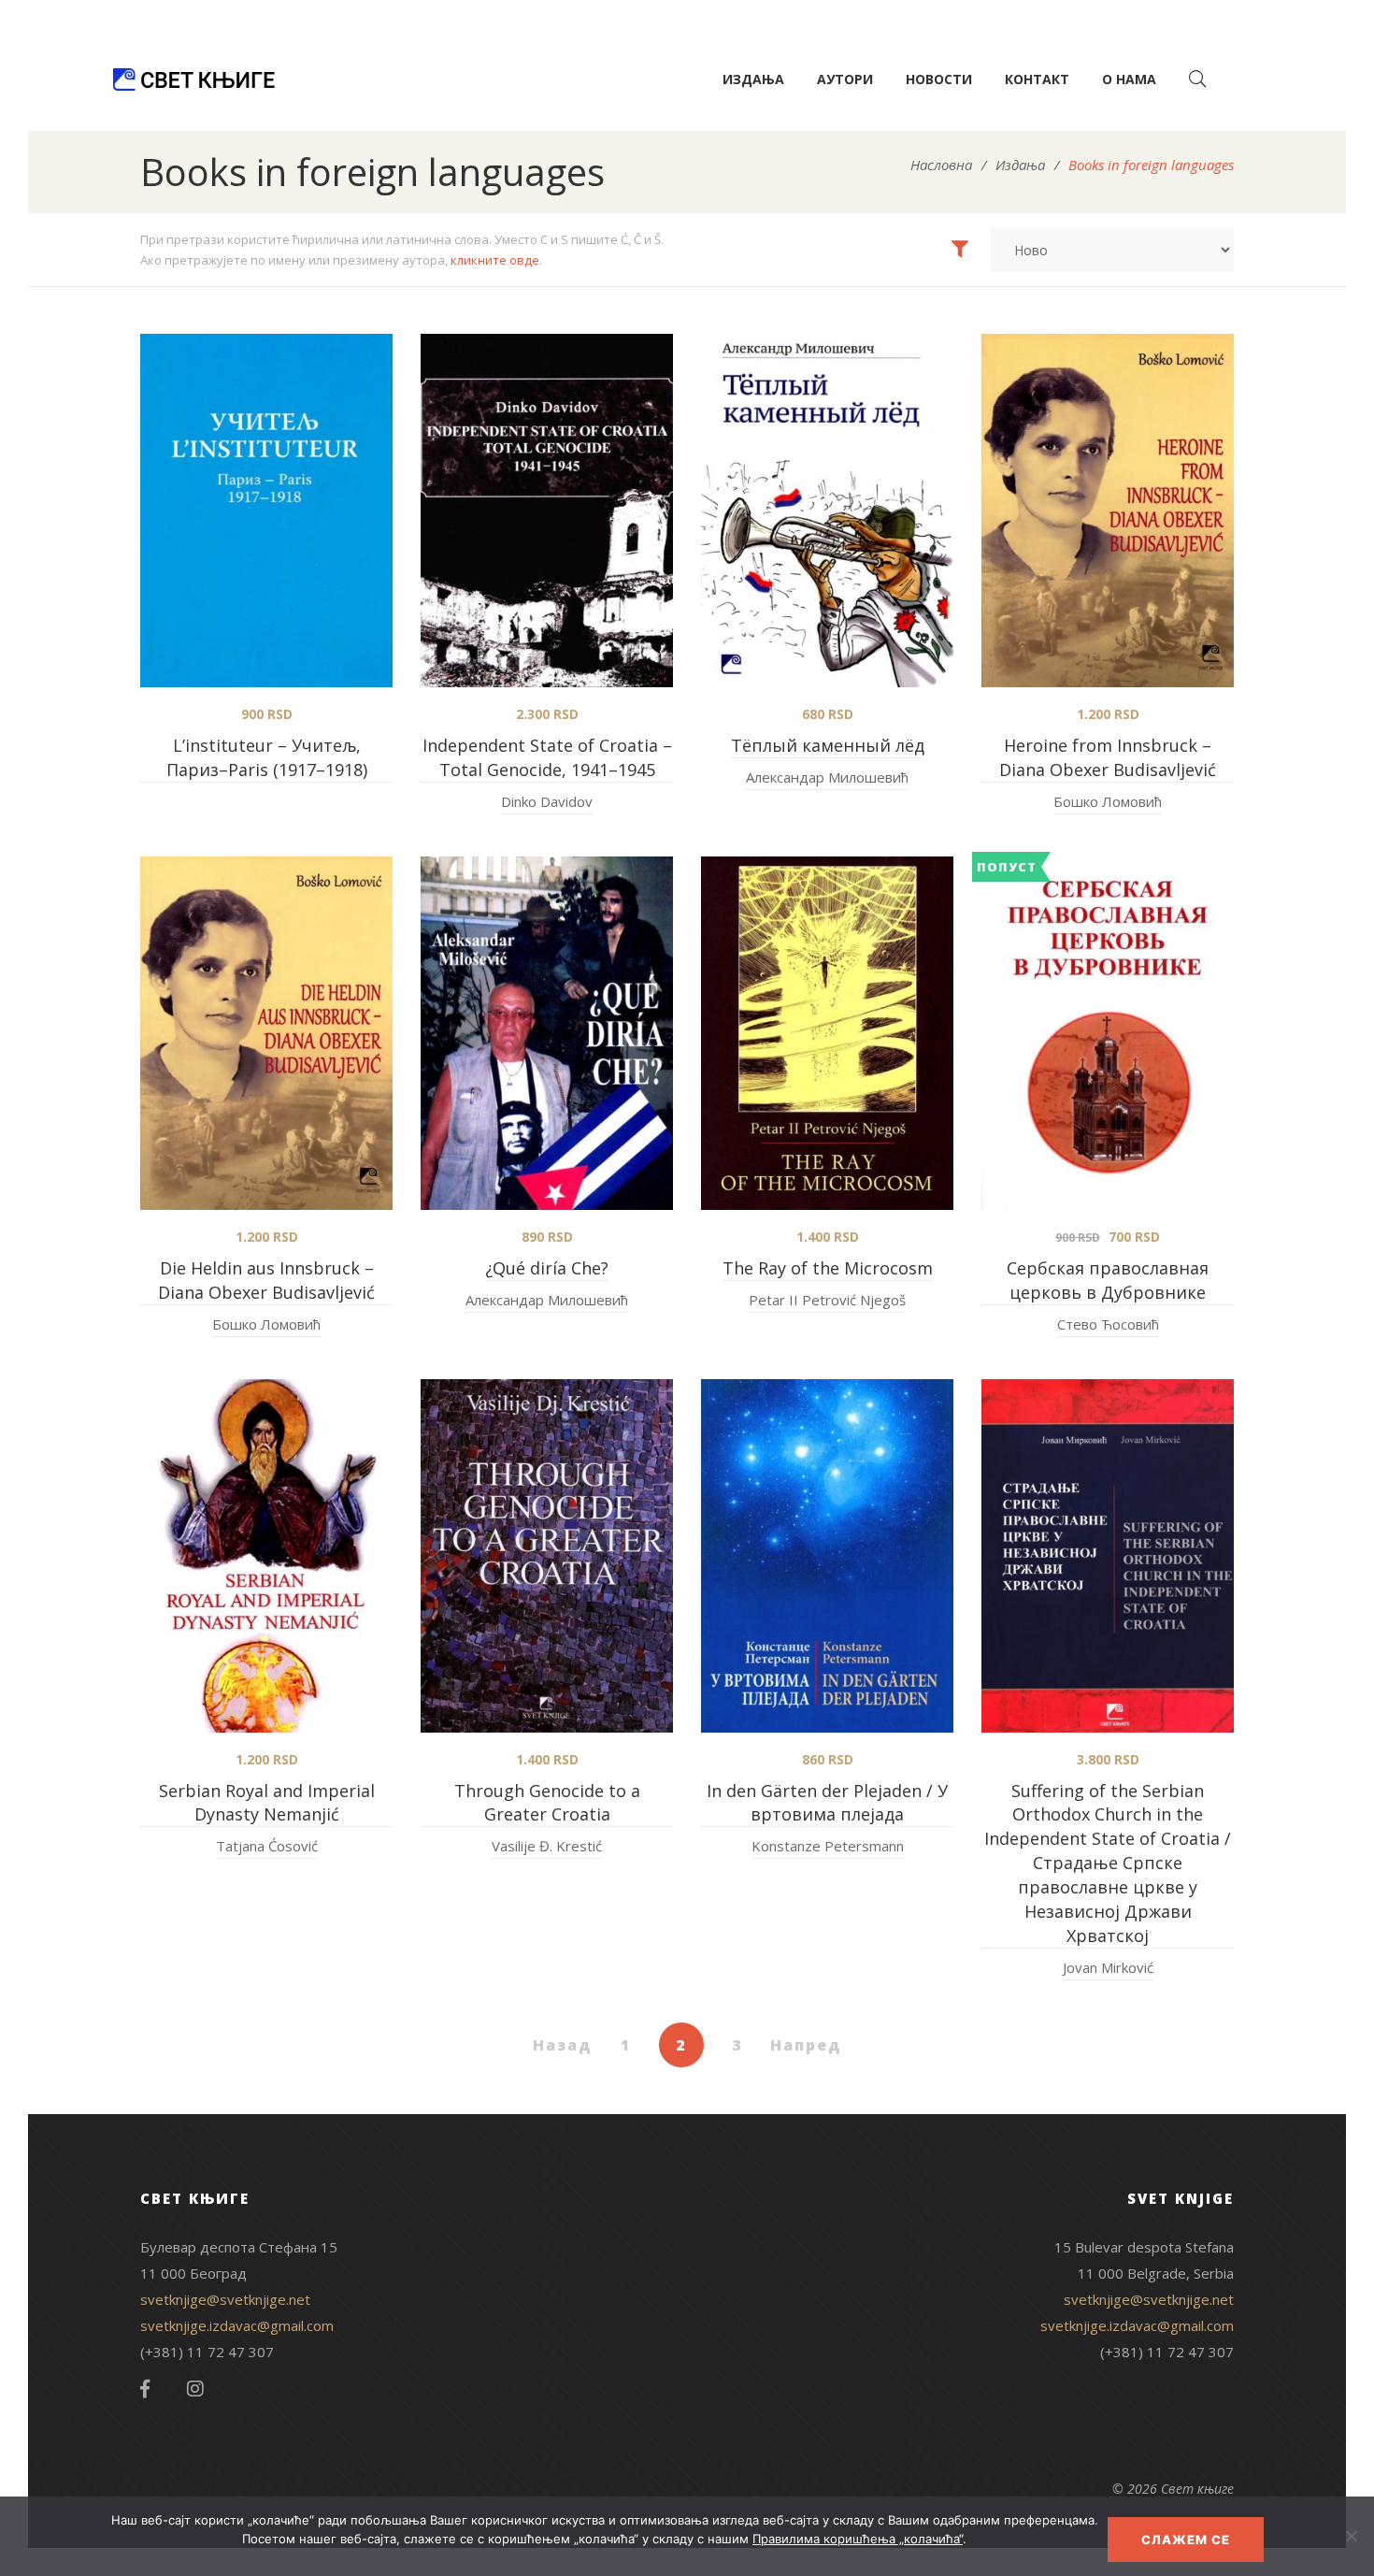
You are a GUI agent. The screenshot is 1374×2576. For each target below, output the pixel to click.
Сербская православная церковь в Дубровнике (1108, 1280)
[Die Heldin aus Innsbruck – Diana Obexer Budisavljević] (266, 1033)
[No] (1351, 2536)
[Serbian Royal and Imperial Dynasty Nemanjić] (266, 1556)
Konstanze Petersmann (828, 1846)
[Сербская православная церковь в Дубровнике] (1108, 1033)
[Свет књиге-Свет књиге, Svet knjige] (193, 79)
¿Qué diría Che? (547, 1268)
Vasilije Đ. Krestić (547, 1846)
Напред (806, 2045)
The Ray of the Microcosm (828, 1268)
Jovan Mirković (1108, 1967)
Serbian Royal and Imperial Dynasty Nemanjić (267, 1803)
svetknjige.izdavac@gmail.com (237, 2325)
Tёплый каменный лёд (828, 745)
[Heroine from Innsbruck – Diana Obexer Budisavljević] (1108, 511)
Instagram (195, 2389)
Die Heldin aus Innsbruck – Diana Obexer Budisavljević (266, 1280)
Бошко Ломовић (1108, 801)
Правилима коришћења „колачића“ (858, 2539)
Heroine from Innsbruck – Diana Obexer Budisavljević (1108, 757)
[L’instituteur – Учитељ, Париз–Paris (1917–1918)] (266, 511)
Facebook (145, 2389)
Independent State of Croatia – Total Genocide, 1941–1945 (547, 757)
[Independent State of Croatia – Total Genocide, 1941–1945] (547, 511)
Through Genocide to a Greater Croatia (547, 1803)
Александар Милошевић (827, 777)
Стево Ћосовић (1108, 1324)
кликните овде (495, 260)
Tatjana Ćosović (267, 1846)
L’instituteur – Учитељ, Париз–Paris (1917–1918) (267, 757)
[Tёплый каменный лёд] (827, 511)
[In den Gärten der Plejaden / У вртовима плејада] (827, 1556)
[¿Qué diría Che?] (547, 1033)
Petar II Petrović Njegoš (827, 1300)
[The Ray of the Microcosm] (827, 1033)
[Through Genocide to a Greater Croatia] (547, 1556)
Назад (563, 2045)
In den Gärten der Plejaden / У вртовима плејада (827, 1803)
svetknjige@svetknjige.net (225, 2299)
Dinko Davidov (547, 801)
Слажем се (1186, 2540)
